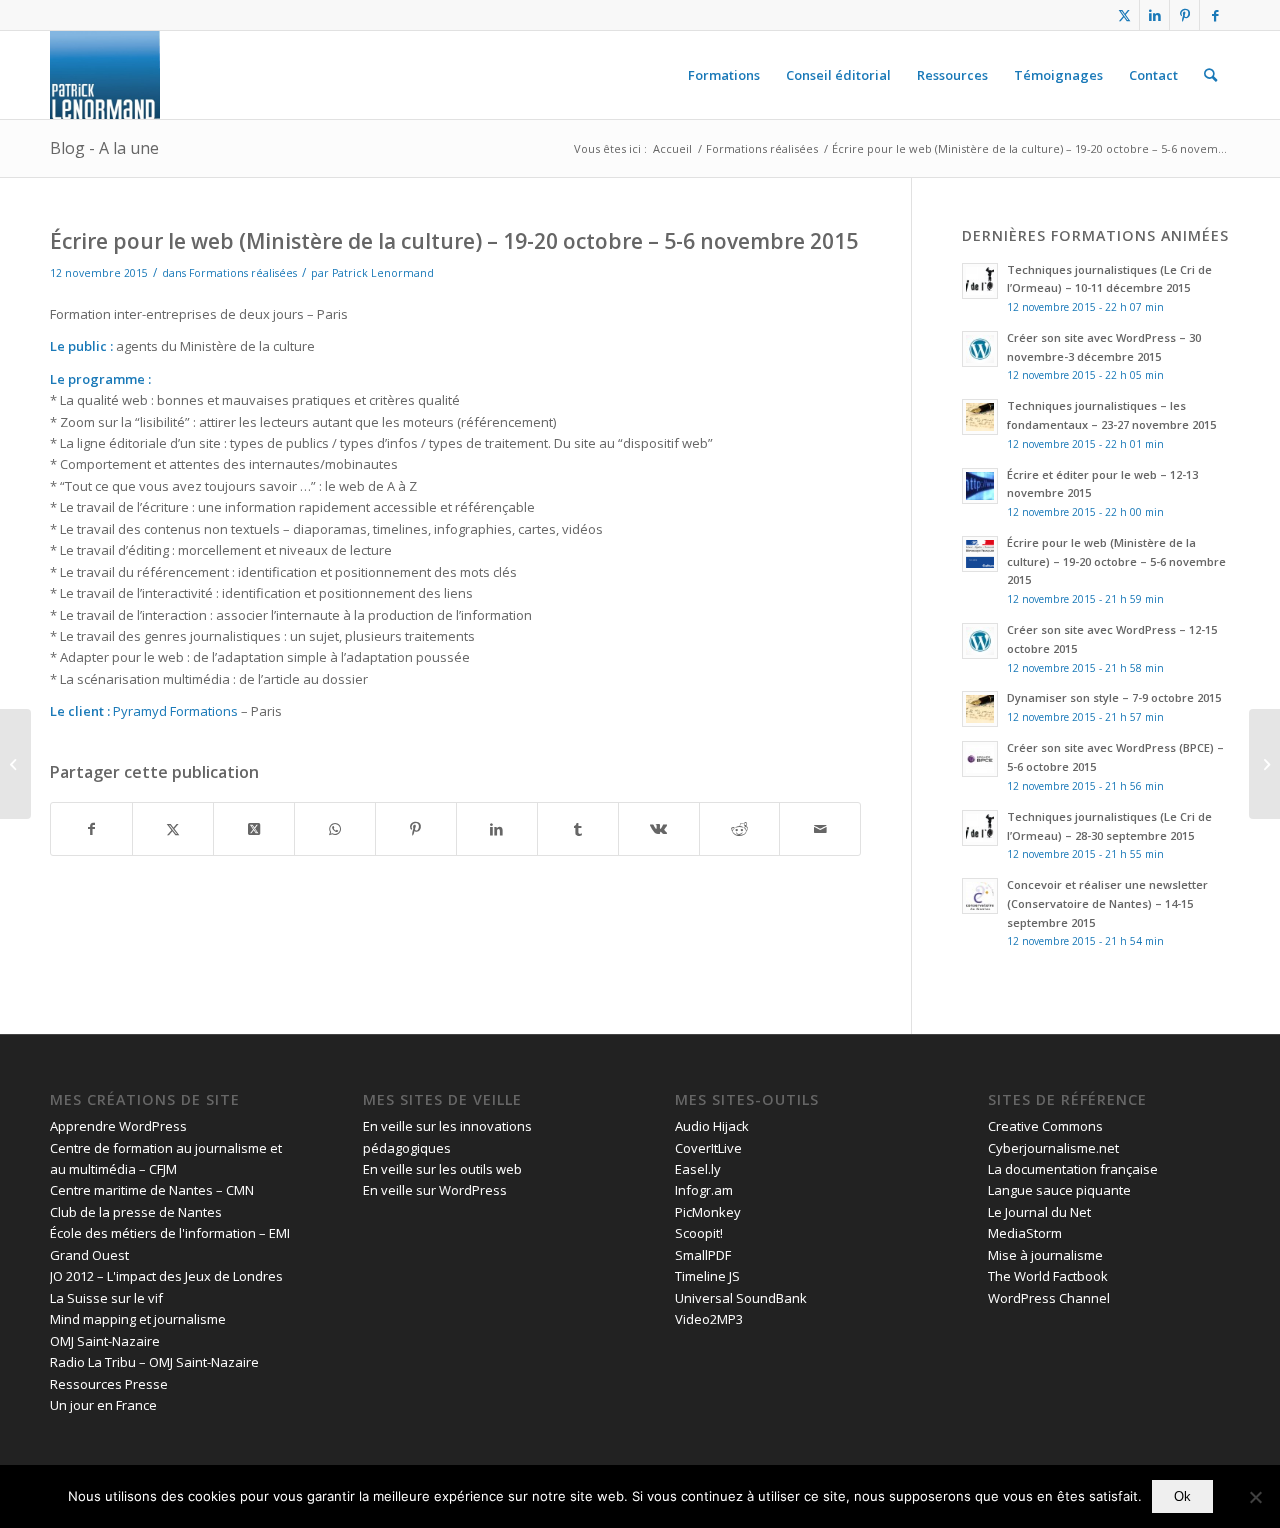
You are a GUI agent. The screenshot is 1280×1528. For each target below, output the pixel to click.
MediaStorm (1025, 1233)
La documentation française (1073, 1169)
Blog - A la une (104, 148)
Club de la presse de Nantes (136, 1212)
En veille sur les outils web (442, 1169)
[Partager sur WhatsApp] (335, 829)
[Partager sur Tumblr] (578, 829)
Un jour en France (103, 1405)
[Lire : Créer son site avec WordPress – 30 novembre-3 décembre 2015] (980, 349)
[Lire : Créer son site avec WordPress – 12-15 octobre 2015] (980, 641)
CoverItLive (708, 1148)
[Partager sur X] (173, 829)
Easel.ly (698, 1169)
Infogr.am (704, 1190)
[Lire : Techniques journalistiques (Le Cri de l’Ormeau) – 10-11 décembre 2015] (980, 281)
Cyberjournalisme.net (1053, 1148)
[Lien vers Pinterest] (1184, 15)
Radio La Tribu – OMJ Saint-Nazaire (154, 1362)
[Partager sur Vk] (659, 829)
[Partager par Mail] (820, 829)
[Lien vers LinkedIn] (1154, 15)
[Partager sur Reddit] (740, 829)
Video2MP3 (709, 1319)
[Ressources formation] (105, 75)
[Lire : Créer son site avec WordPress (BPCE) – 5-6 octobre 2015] (980, 759)
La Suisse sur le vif (106, 1298)
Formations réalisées (243, 273)
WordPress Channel (1049, 1298)
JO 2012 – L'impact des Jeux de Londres (166, 1276)
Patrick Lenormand (383, 273)
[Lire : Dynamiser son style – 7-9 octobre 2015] (980, 709)
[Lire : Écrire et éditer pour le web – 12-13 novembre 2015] (980, 486)
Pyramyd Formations (175, 711)
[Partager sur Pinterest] (416, 829)
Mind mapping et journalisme (138, 1319)
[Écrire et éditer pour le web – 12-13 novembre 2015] (1264, 764)
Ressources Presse (109, 1384)
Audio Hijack (712, 1126)
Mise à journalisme (1045, 1255)
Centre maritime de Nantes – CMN (152, 1190)
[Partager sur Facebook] (91, 829)
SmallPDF (703, 1255)
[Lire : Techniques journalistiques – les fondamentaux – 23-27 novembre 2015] (980, 417)
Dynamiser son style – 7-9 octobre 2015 (1114, 697)
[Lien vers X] (1124, 15)
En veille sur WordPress (435, 1190)
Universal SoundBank (741, 1298)
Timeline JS (707, 1276)
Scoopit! (699, 1233)
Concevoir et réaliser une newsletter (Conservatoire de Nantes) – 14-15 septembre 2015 (1107, 903)
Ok (1182, 1496)
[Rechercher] (1210, 75)
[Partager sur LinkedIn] (497, 829)
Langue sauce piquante (1059, 1190)
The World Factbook (1048, 1276)
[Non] (1255, 1497)
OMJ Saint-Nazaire (105, 1341)
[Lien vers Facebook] (1215, 15)
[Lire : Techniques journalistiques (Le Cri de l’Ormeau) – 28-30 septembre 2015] (980, 828)
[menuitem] (724, 75)
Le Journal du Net (1039, 1212)
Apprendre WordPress (118, 1126)
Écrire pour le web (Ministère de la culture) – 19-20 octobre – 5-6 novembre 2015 (1116, 561)
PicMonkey (708, 1212)
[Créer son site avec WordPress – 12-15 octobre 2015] (15, 764)
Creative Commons (1045, 1126)
